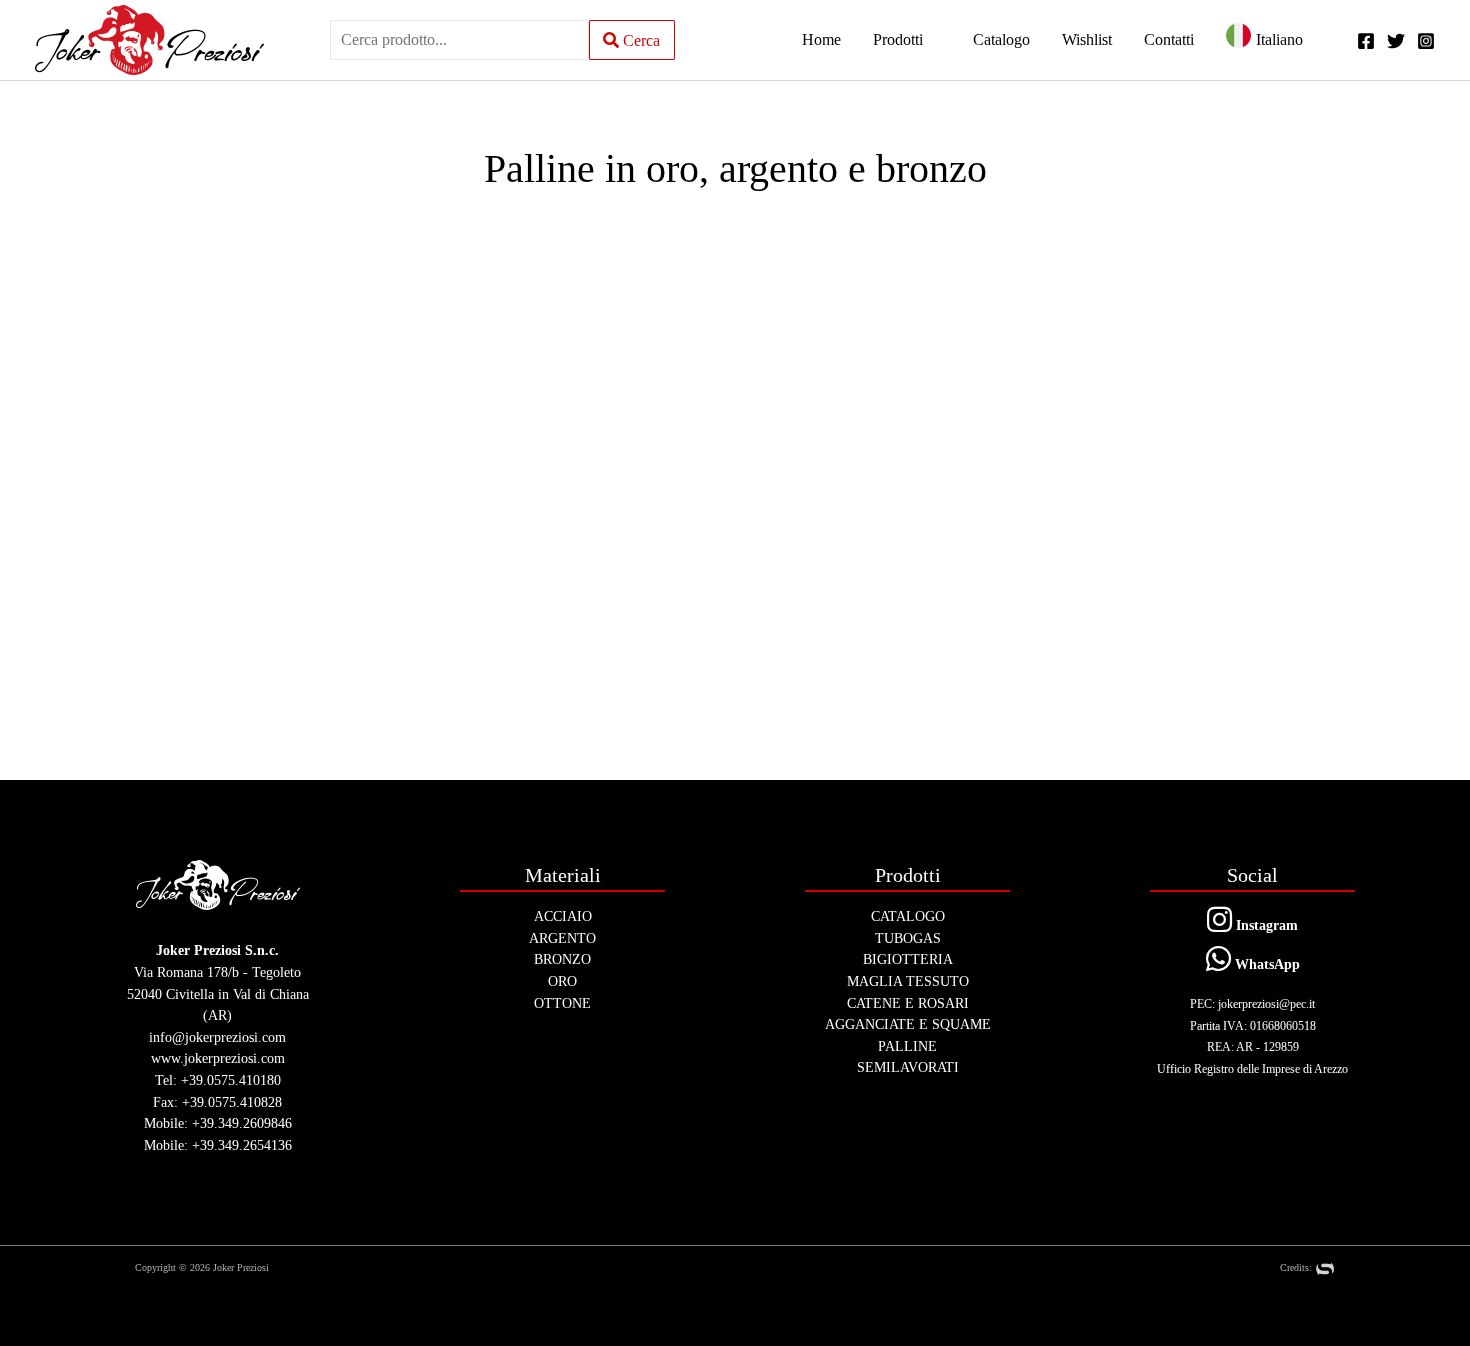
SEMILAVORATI (908, 1067)
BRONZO (562, 959)
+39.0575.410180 (231, 1080)
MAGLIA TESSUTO (908, 981)
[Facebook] (1366, 41)
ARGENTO (562, 938)
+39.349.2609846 (242, 1123)
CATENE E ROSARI (908, 1003)
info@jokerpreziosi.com (217, 1037)
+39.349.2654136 (242, 1145)
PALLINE (907, 1046)
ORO (562, 981)
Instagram (1265, 925)
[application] (932, 40)
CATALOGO (908, 916)
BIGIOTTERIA (908, 959)
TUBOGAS (908, 938)
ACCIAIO (563, 916)
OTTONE (562, 1003)
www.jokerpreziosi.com (218, 1058)
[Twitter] (1396, 41)
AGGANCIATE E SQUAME (908, 1024)
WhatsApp (1265, 964)
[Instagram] (1426, 41)
